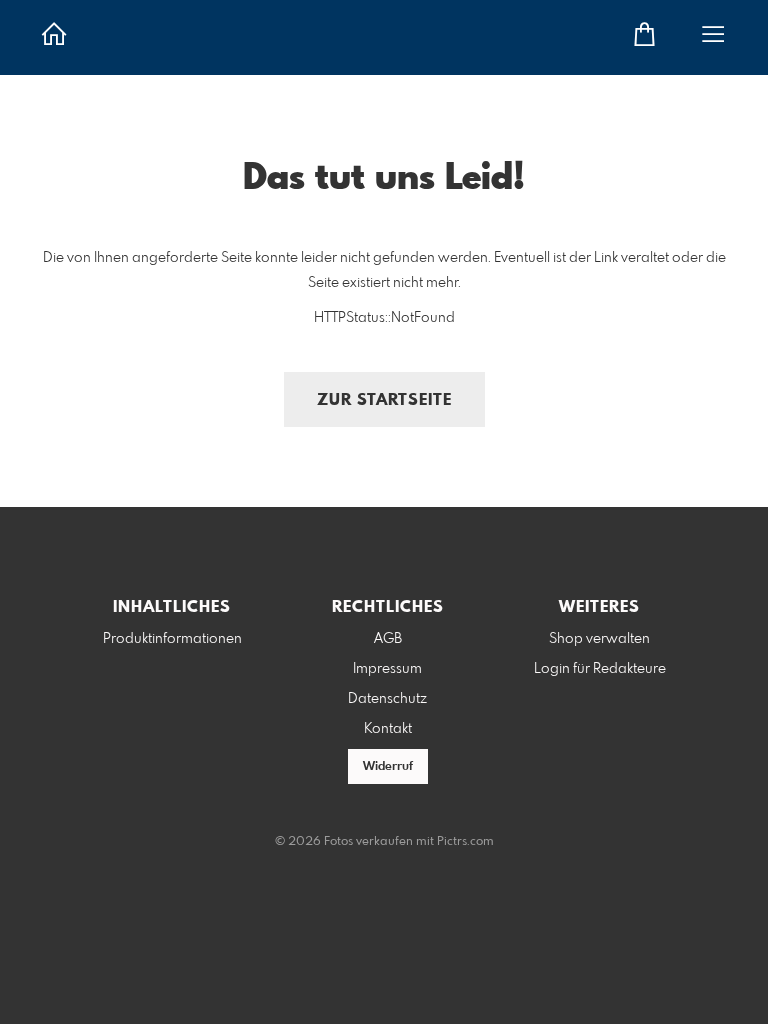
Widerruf (388, 767)
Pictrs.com (465, 842)
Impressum (387, 669)
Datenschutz (387, 699)
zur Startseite (384, 400)
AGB (388, 639)
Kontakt (388, 729)
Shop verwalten (599, 639)
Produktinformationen (172, 639)
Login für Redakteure (600, 669)
